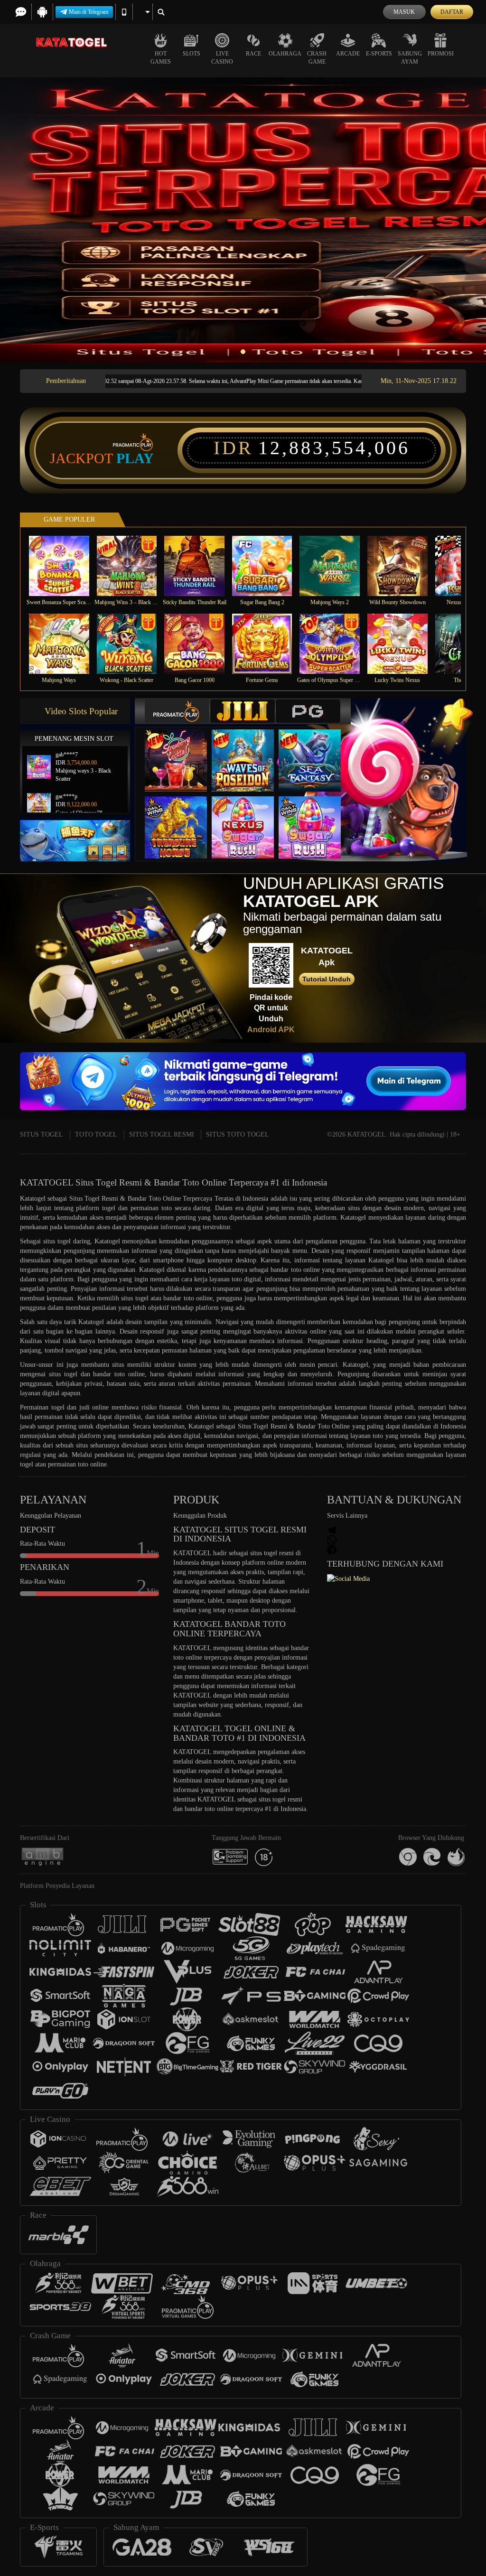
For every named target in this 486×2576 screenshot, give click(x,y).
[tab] (177, 711)
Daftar (452, 12)
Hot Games (161, 58)
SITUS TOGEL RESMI (162, 1134)
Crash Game (317, 58)
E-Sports (379, 54)
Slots (192, 54)
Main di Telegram (89, 12)
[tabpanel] (243, 220)
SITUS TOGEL (42, 1134)
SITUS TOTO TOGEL (238, 1134)
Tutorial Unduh (327, 979)
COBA (182, 751)
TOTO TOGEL (96, 1134)
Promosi (441, 54)
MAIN (65, 566)
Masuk (404, 12)
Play (135, 458)
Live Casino (222, 58)
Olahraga (285, 54)
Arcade (348, 54)
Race (253, 54)
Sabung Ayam (410, 58)
